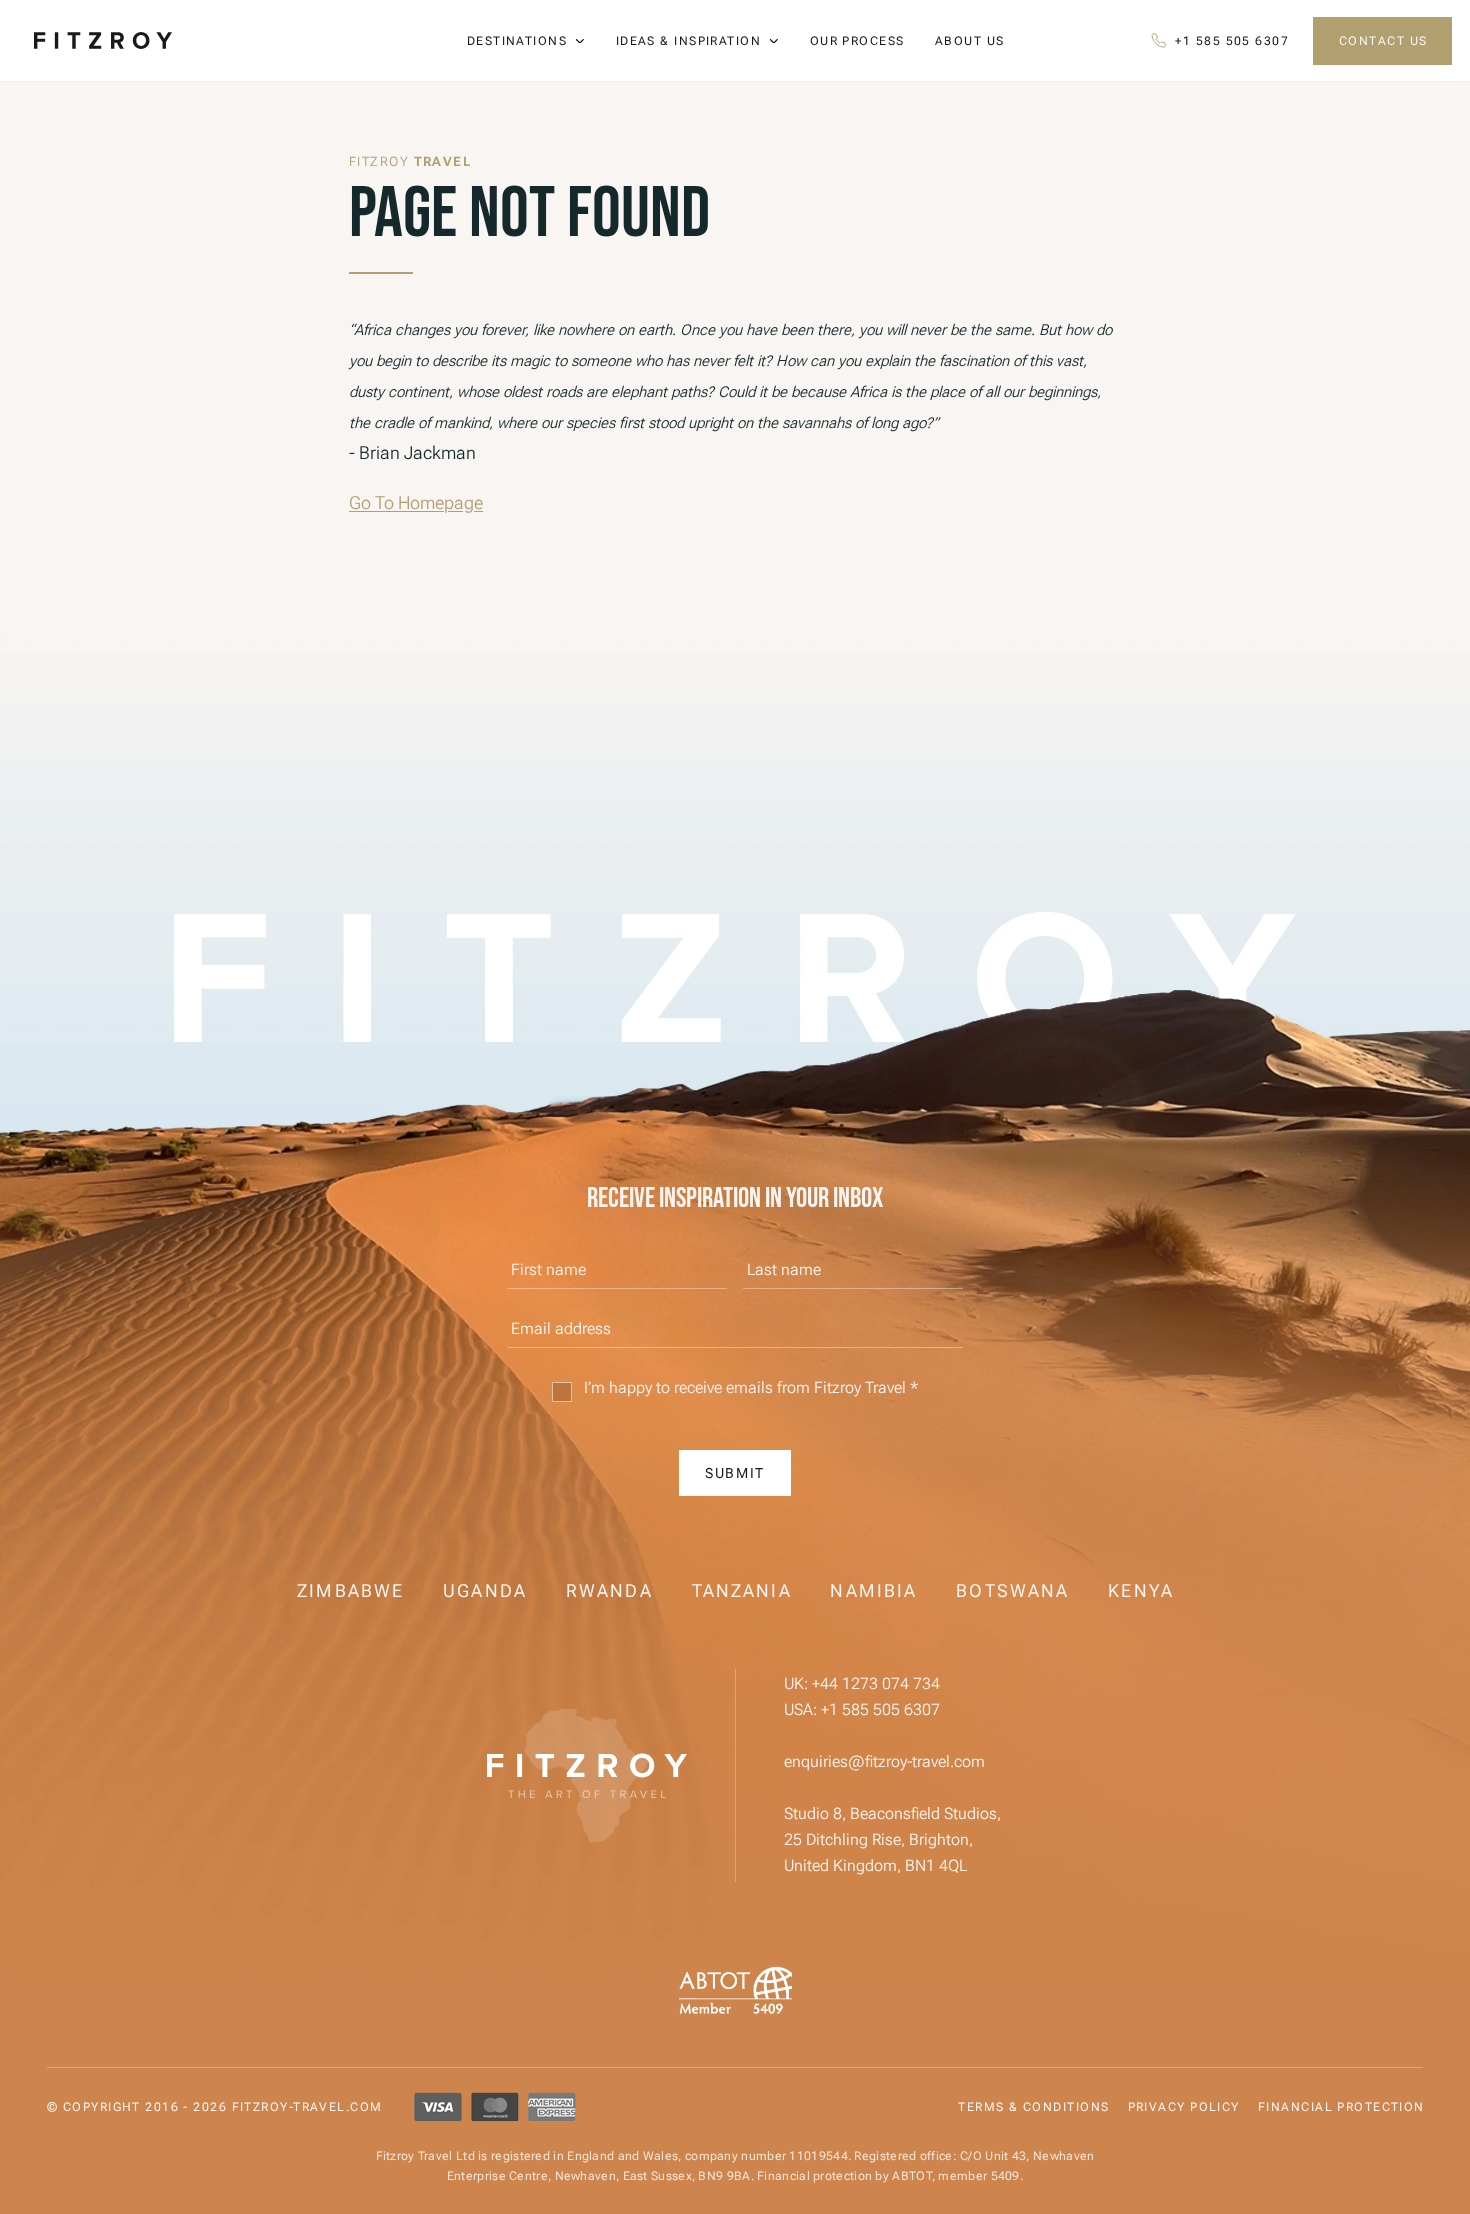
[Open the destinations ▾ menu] (580, 41)
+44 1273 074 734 (876, 1683)
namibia (873, 1590)
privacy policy (1184, 2106)
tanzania (742, 1590)
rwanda (609, 1590)
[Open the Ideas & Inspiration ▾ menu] (774, 41)
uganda (485, 1590)
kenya (1141, 1590)
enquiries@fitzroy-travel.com (884, 1761)
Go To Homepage (416, 502)
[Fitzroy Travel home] (587, 1775)
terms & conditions (1033, 2106)
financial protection (1341, 2106)
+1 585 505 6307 (880, 1709)
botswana (1012, 1590)
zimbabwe (350, 1590)
